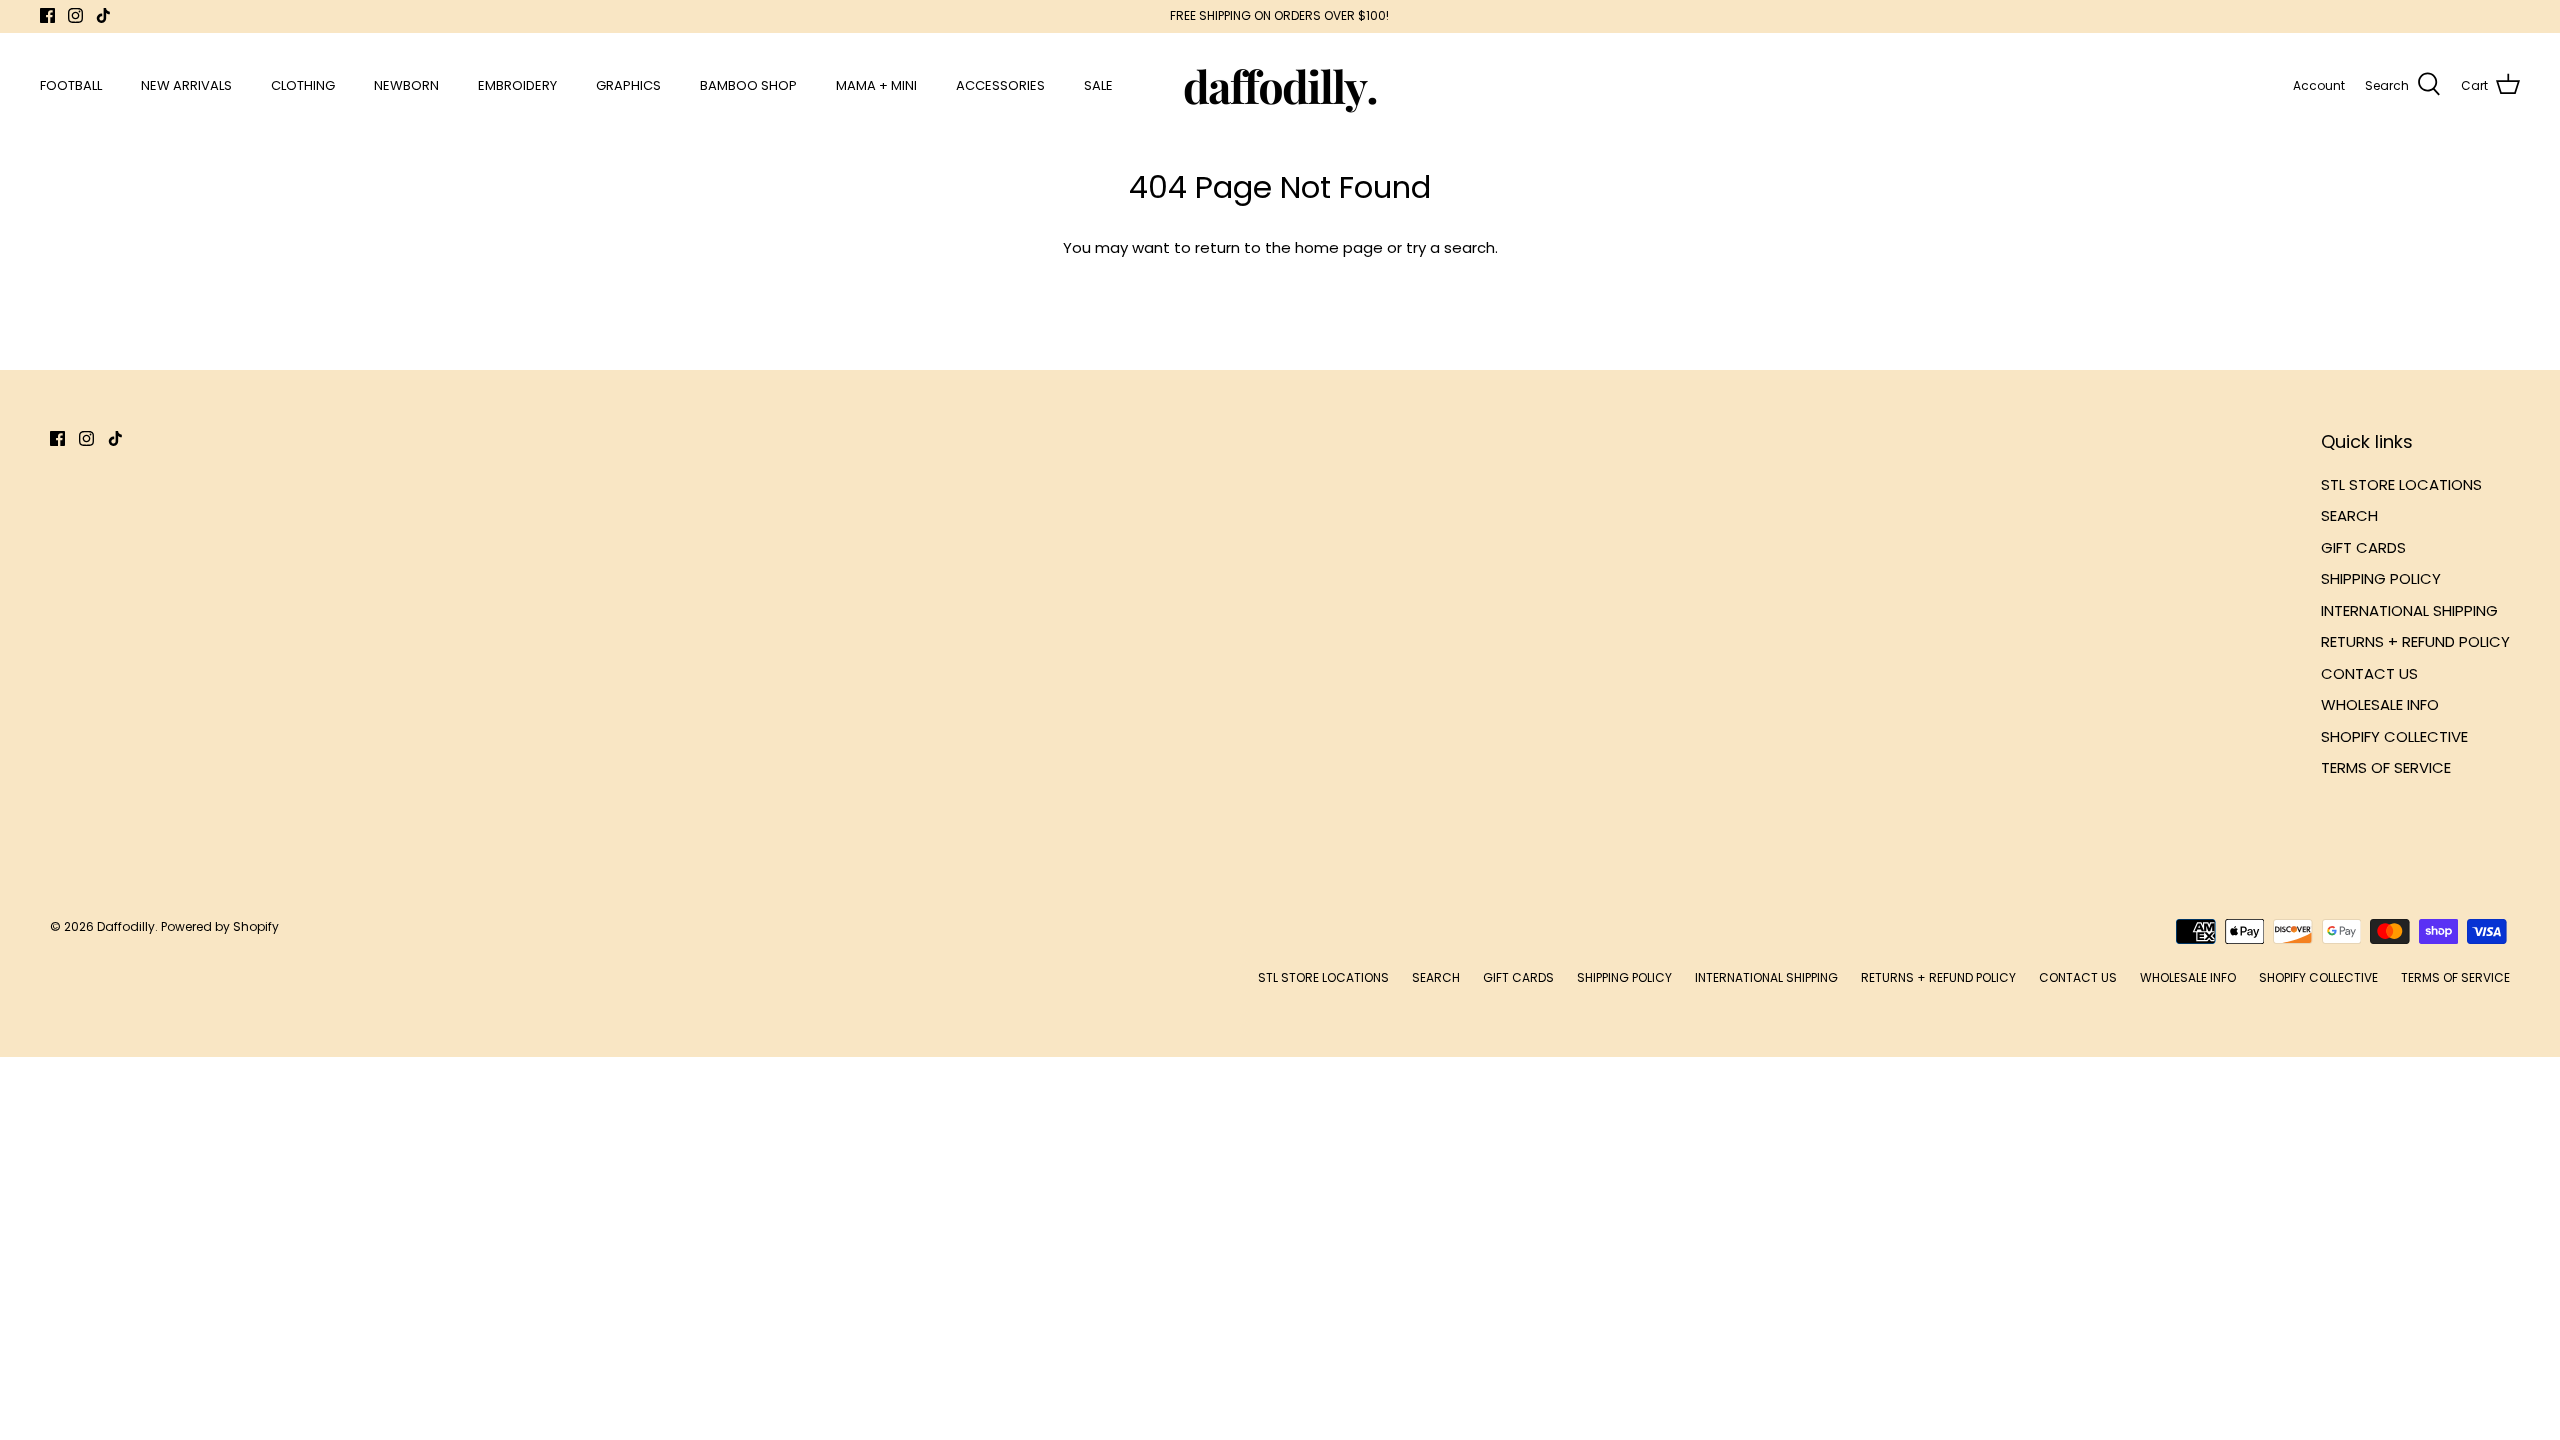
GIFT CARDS (2363, 547)
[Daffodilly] (1280, 85)
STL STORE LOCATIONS (2401, 484)
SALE (1098, 85)
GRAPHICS (628, 85)
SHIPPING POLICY (2381, 578)
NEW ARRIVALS (186, 85)
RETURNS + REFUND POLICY (2415, 641)
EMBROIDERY (517, 85)
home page (1339, 247)
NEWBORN (406, 85)
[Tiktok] (103, 15)
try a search (1450, 247)
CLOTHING (303, 85)
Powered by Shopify (220, 926)
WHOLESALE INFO (2380, 704)
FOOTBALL (71, 85)
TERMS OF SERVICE (2386, 767)
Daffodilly (126, 926)
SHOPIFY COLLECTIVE (2394, 736)
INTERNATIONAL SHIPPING (2409, 610)
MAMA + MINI (876, 85)
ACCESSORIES (1000, 85)
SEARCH (2349, 515)
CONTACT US (2369, 673)
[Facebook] (47, 15)
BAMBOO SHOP (748, 85)
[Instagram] (75, 15)
